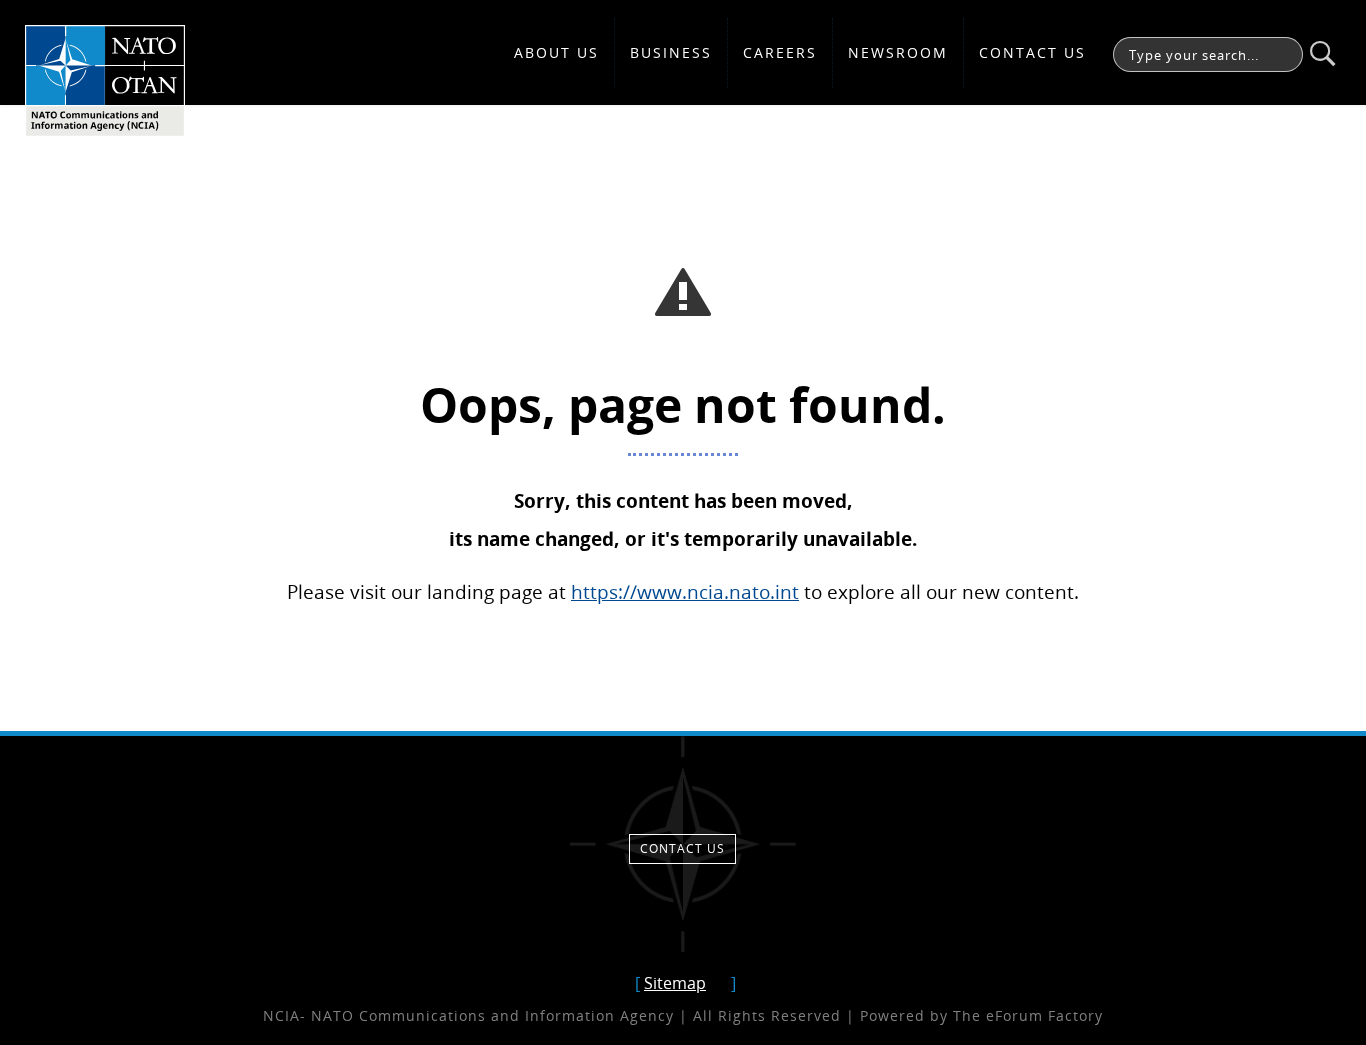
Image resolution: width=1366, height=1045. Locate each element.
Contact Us (1032, 52)
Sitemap (675, 983)
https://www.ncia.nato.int (685, 591)
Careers (780, 52)
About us (556, 52)
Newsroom (898, 52)
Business (671, 52)
